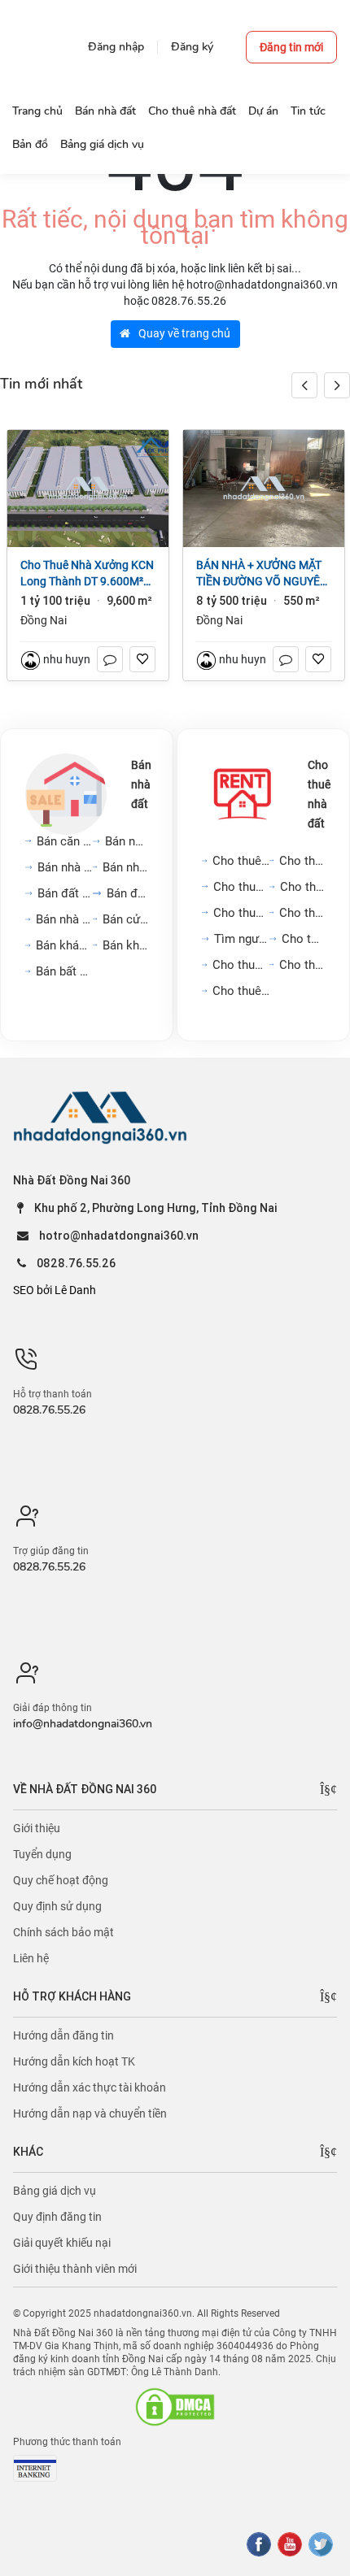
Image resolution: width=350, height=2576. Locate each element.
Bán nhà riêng (127, 841)
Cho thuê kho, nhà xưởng (241, 991)
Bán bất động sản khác (64, 971)
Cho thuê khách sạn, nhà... (302, 965)
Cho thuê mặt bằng (302, 887)
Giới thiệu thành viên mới (75, 2269)
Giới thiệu (37, 1828)
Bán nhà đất (141, 784)
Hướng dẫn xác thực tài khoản (90, 2087)
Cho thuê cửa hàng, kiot (241, 965)
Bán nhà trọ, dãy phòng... (64, 919)
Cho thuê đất (303, 939)
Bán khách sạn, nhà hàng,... (64, 945)
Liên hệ (31, 1958)
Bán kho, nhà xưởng (125, 945)
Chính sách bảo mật (63, 1932)
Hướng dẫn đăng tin (63, 2035)
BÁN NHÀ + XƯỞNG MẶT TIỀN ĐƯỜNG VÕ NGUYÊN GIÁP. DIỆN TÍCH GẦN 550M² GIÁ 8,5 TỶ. (262, 574)
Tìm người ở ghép (242, 939)
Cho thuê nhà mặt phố (241, 887)
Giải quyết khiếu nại (62, 2243)
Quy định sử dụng (57, 1906)
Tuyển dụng (42, 1854)
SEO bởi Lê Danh (55, 1290)
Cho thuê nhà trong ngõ (302, 861)
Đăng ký (192, 47)
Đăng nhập (116, 47)
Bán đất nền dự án (65, 893)
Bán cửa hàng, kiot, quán (125, 919)
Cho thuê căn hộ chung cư (241, 861)
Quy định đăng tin (57, 2217)
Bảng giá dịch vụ (55, 2191)
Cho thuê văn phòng (241, 913)
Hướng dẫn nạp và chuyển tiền (90, 2113)
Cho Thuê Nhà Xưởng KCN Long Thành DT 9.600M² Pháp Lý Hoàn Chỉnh (87, 574)
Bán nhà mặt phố (65, 867)
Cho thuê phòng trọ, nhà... (302, 913)
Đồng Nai (44, 620)
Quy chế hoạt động (61, 1880)
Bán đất (127, 893)
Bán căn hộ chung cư (65, 841)
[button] (337, 385)
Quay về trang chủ (183, 333)
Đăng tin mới (291, 47)
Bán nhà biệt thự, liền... (125, 867)
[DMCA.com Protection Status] (175, 2407)
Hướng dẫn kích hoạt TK (74, 2061)
